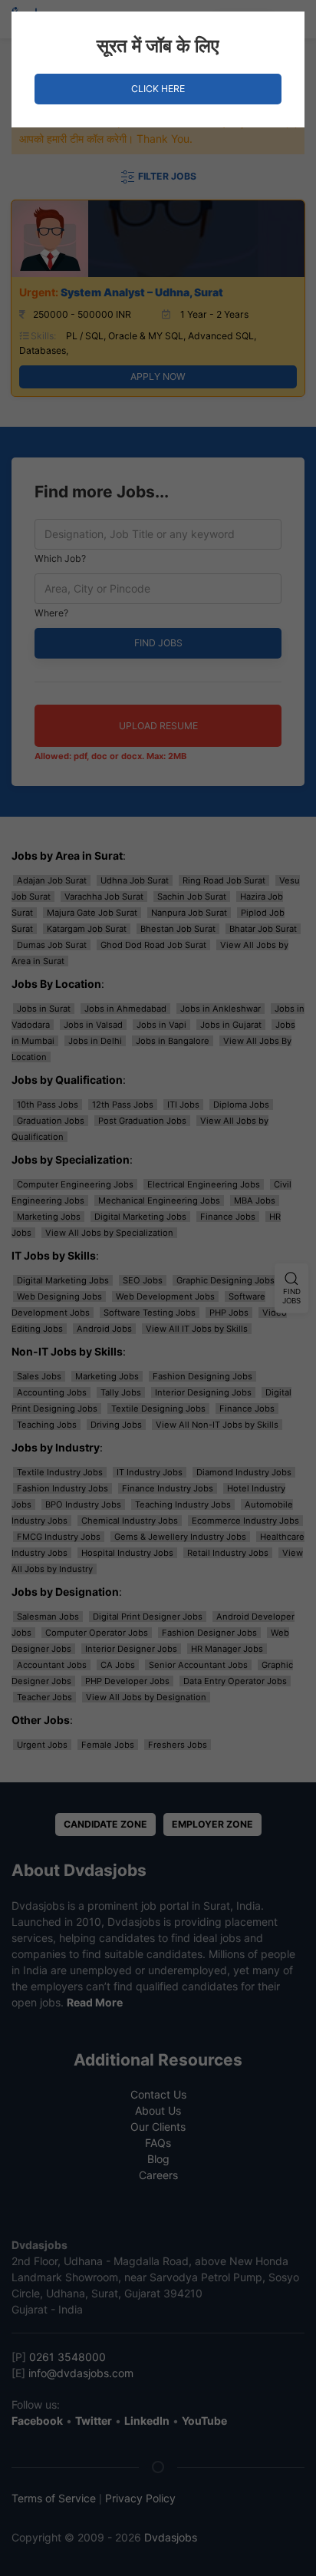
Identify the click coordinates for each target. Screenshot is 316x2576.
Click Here (158, 89)
